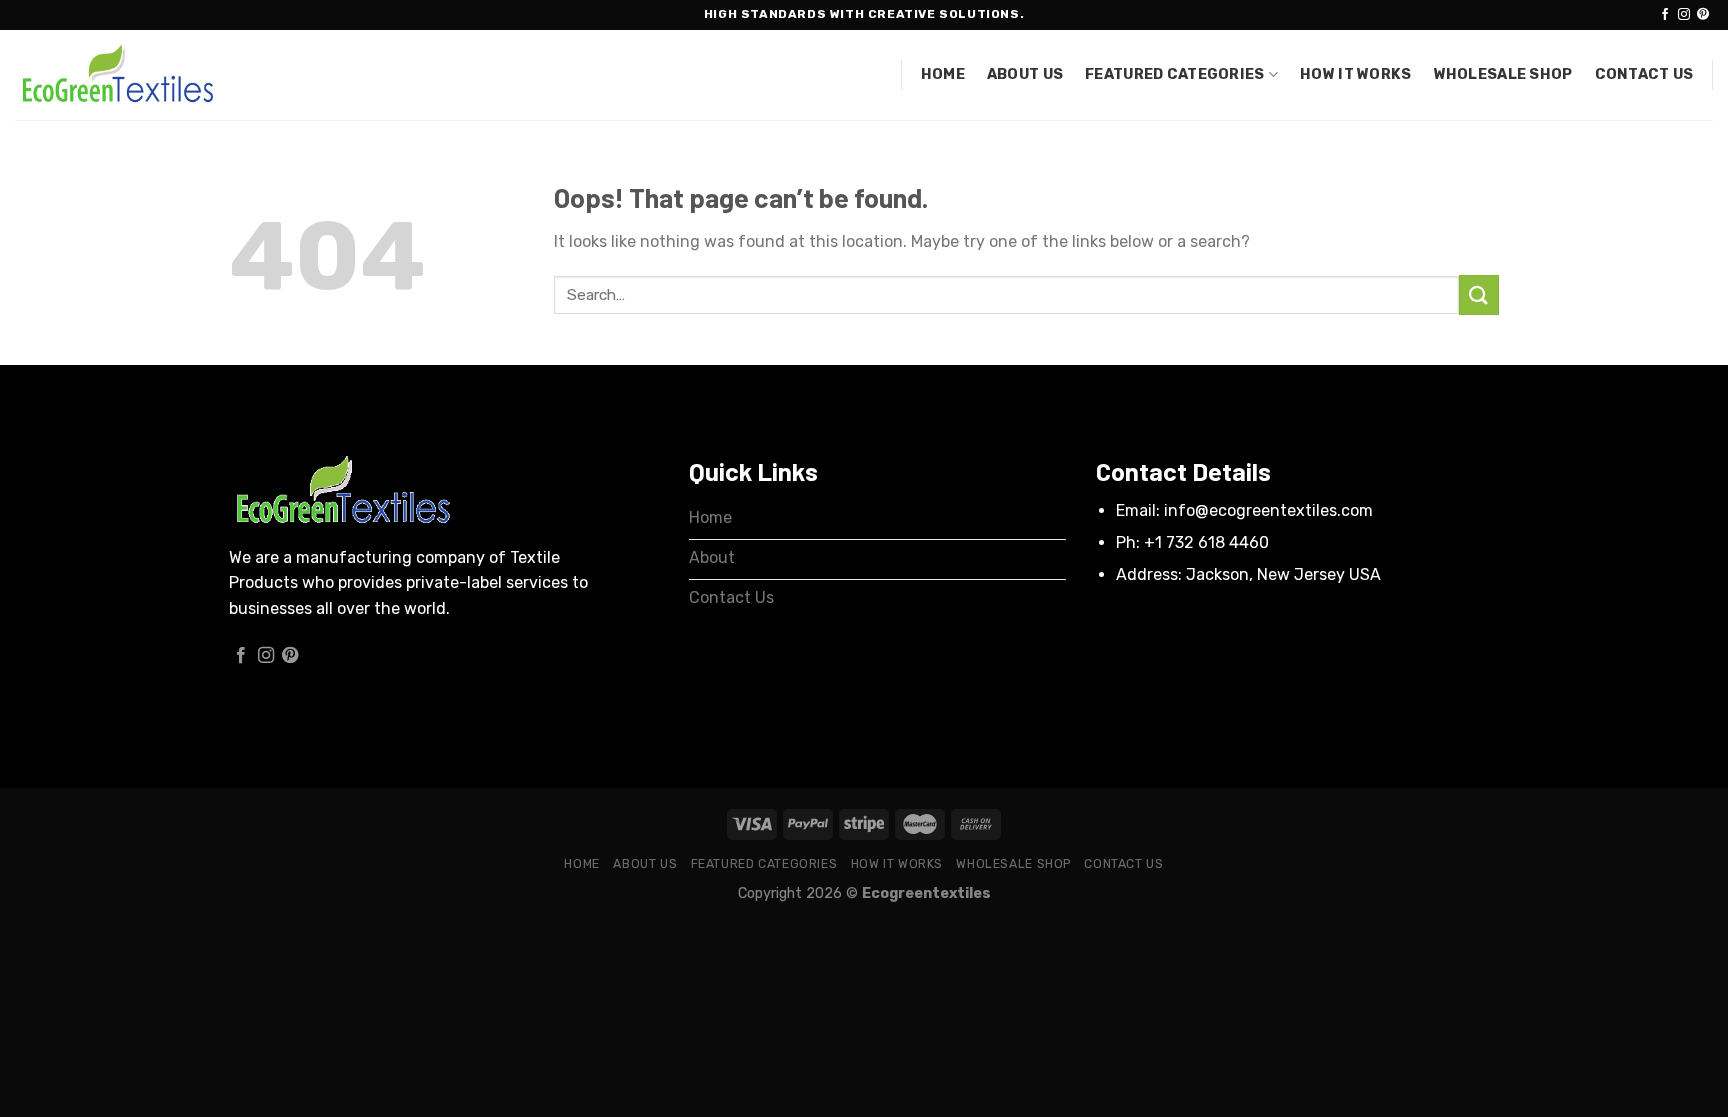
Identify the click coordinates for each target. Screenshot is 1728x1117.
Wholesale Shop (1503, 74)
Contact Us (1644, 74)
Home (943, 74)
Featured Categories (1174, 74)
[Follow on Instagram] (1684, 15)
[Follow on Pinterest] (1703, 15)
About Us (1025, 74)
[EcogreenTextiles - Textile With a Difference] (115, 75)
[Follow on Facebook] (1665, 15)
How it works (1355, 74)
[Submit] (1479, 294)
